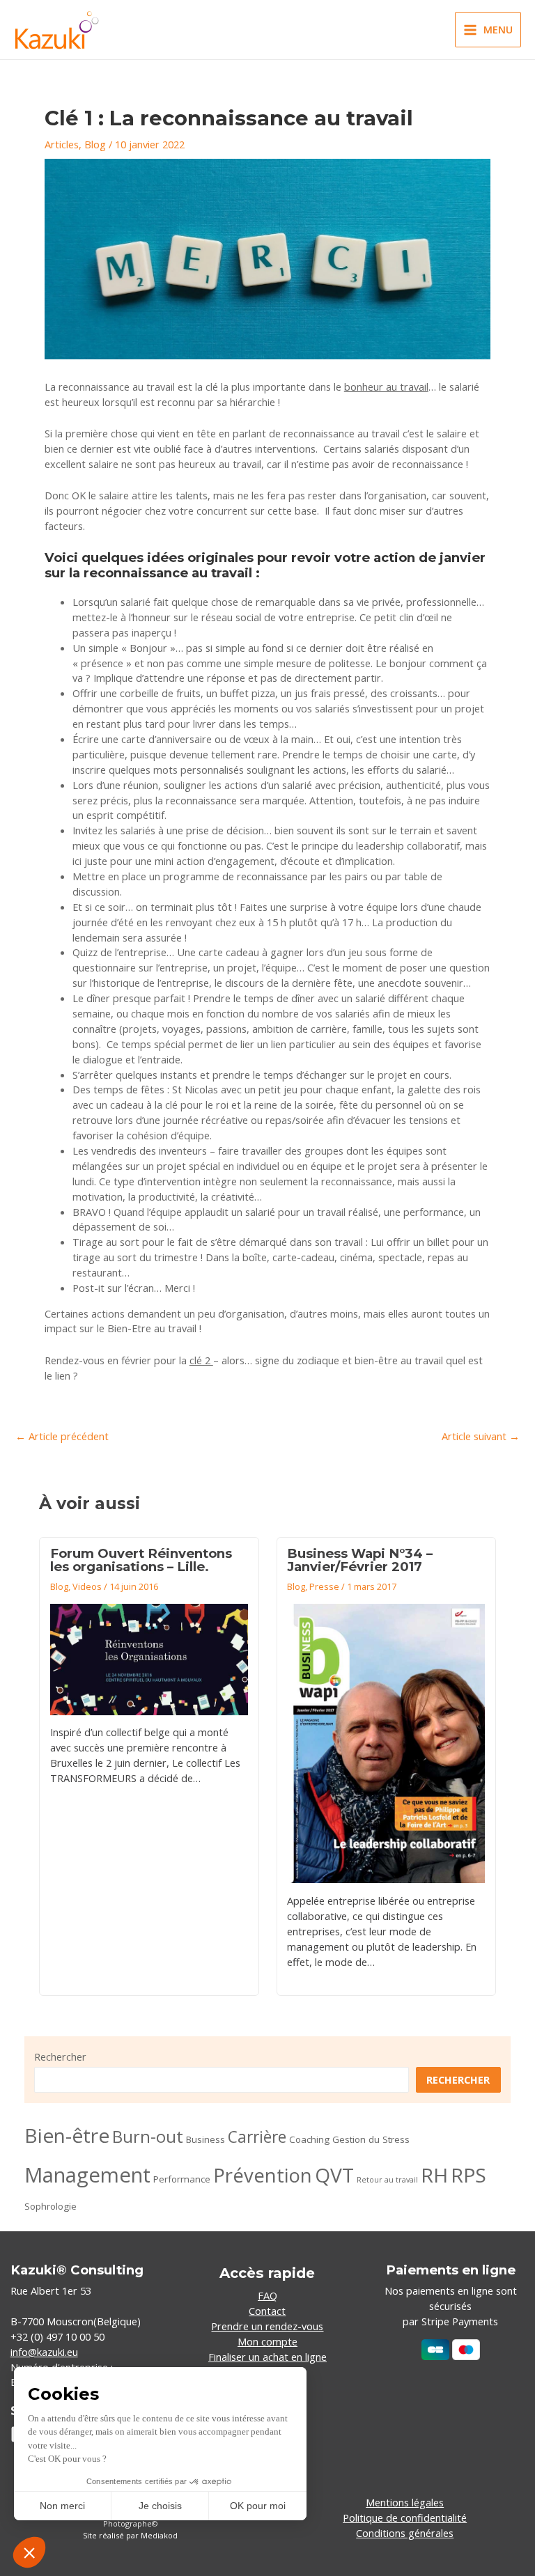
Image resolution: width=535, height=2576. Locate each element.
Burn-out (148, 2137)
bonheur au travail (386, 387)
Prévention (263, 2175)
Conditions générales (405, 2533)
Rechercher (60, 2056)
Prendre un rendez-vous (267, 2326)
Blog (95, 144)
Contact (267, 2311)
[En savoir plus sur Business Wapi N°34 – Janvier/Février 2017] (386, 1744)
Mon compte (267, 2341)
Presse (324, 1586)
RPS (468, 2175)
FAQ (267, 2295)
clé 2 (201, 1360)
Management (87, 2175)
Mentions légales (405, 2502)
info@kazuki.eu (44, 2352)
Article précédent (62, 1436)
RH (434, 2175)
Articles (62, 144)
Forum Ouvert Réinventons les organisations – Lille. (141, 1560)
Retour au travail (387, 2180)
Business (206, 2139)
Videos (87, 1586)
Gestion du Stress (371, 2139)
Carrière (257, 2137)
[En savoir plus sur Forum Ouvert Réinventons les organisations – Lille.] (149, 1660)
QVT (334, 2175)
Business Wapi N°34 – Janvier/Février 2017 (360, 1560)
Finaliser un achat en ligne (267, 2357)
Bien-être (67, 2135)
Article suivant (481, 1436)
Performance (182, 2179)
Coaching (309, 2139)
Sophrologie (51, 2206)
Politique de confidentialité (405, 2518)
